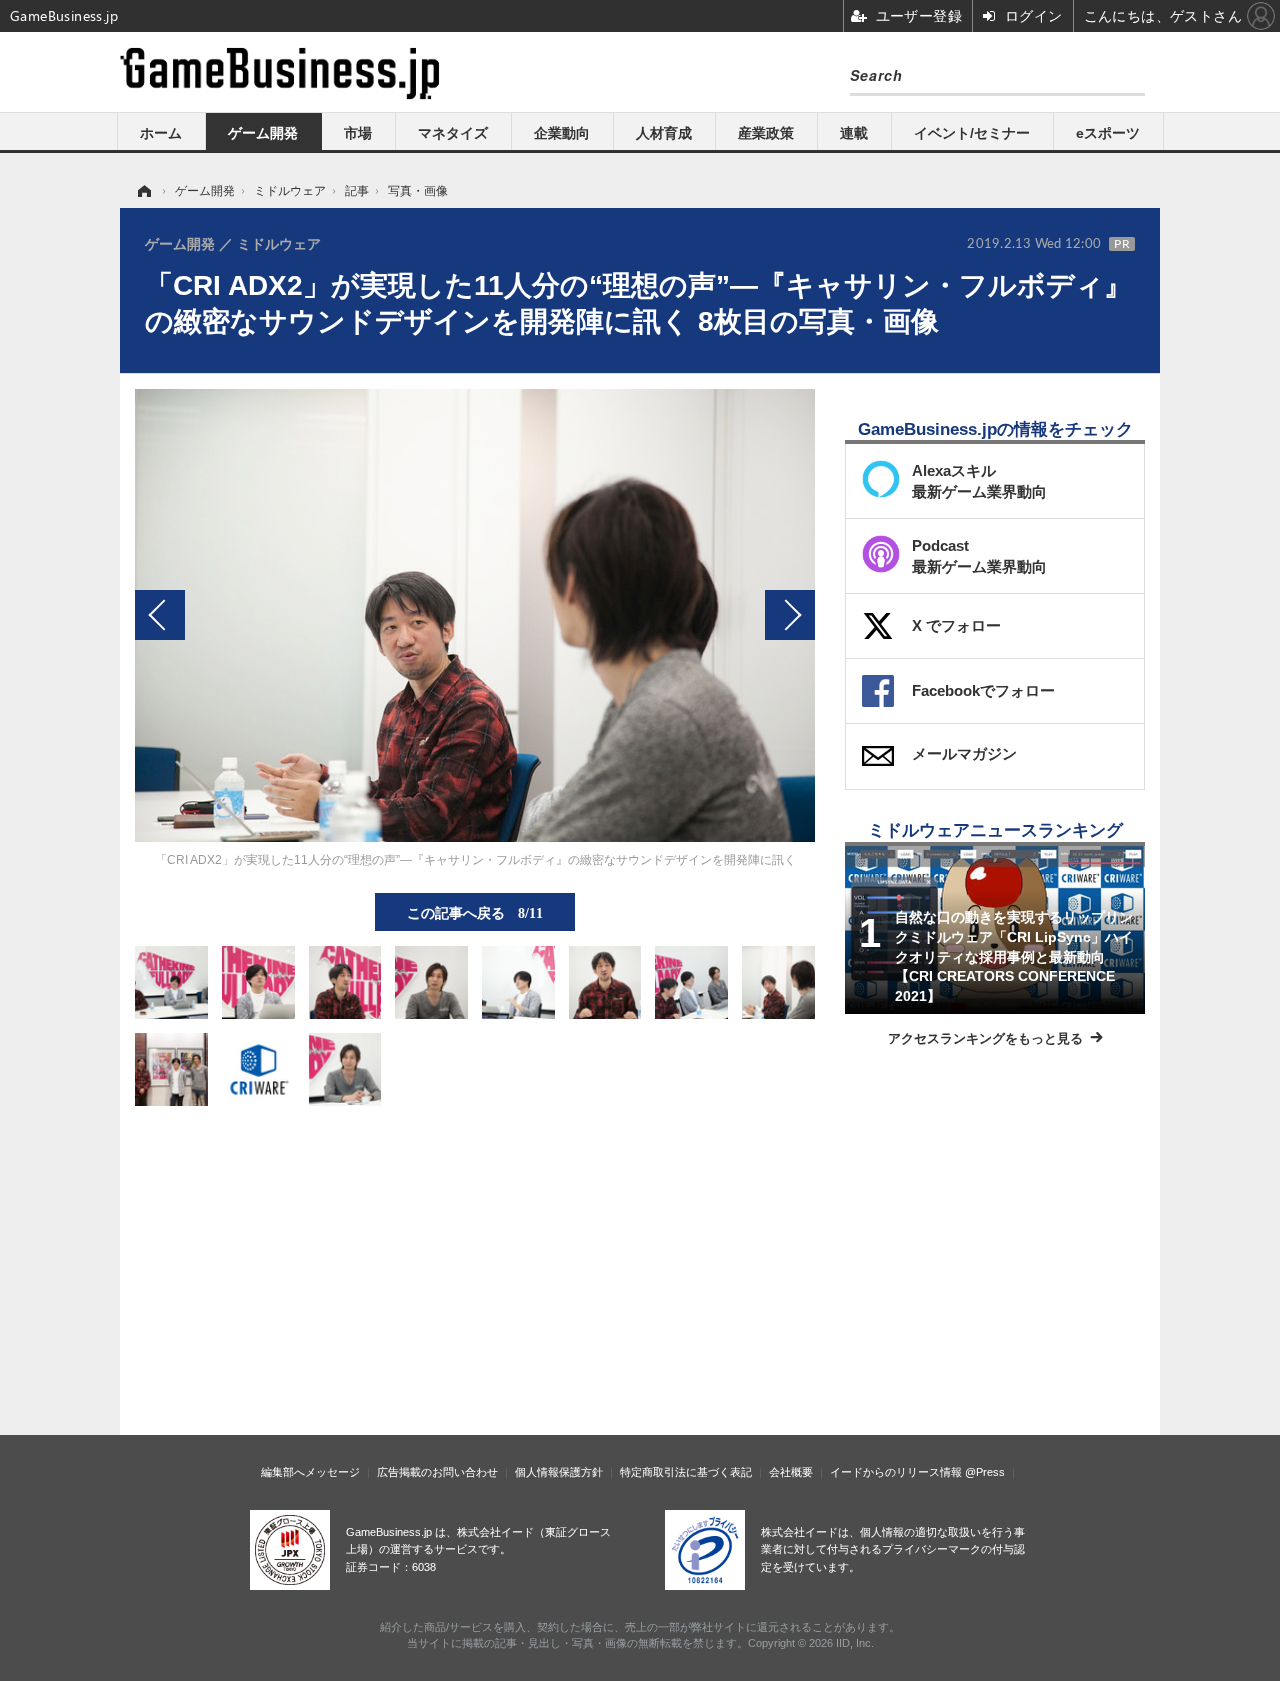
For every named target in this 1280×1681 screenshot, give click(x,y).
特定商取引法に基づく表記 (686, 1472)
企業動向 (562, 133)
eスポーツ (1108, 133)
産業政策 (766, 133)
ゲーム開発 (263, 133)
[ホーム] (143, 191)
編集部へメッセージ (310, 1472)
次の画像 (790, 615)
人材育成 (664, 133)
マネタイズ (453, 133)
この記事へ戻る (475, 912)
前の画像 (160, 615)
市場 (358, 133)
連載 (854, 133)
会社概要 (791, 1472)
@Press (985, 1472)
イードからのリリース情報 (896, 1472)
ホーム (161, 133)
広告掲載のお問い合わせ (437, 1472)
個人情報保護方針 (559, 1472)
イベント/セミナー (972, 133)
